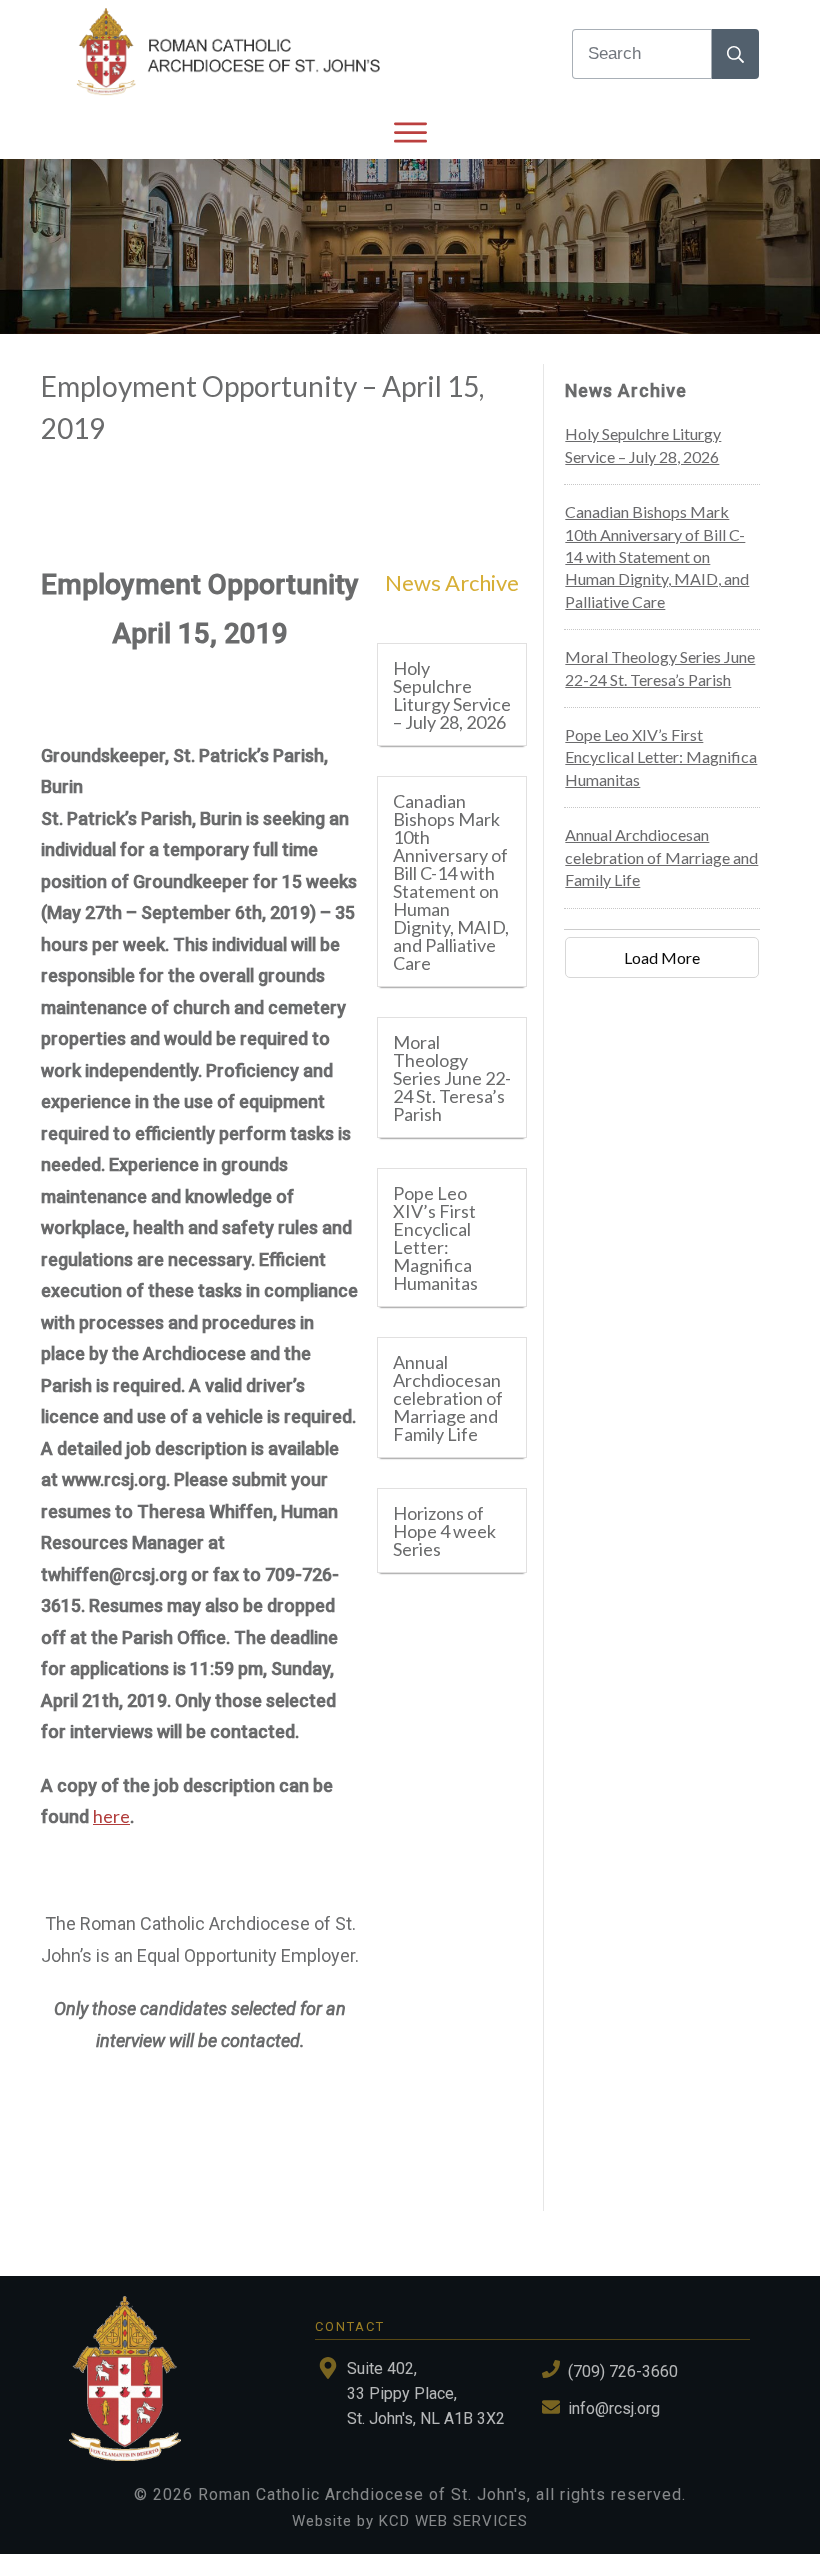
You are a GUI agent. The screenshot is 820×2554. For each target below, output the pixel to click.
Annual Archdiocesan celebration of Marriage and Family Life (448, 1398)
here (111, 1816)
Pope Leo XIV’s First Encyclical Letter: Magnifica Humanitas (435, 1238)
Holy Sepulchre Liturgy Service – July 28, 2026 (452, 695)
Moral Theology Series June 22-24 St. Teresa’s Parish (452, 1078)
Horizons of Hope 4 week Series (444, 1531)
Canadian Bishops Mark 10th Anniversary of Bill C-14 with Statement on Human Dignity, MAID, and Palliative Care (451, 882)
